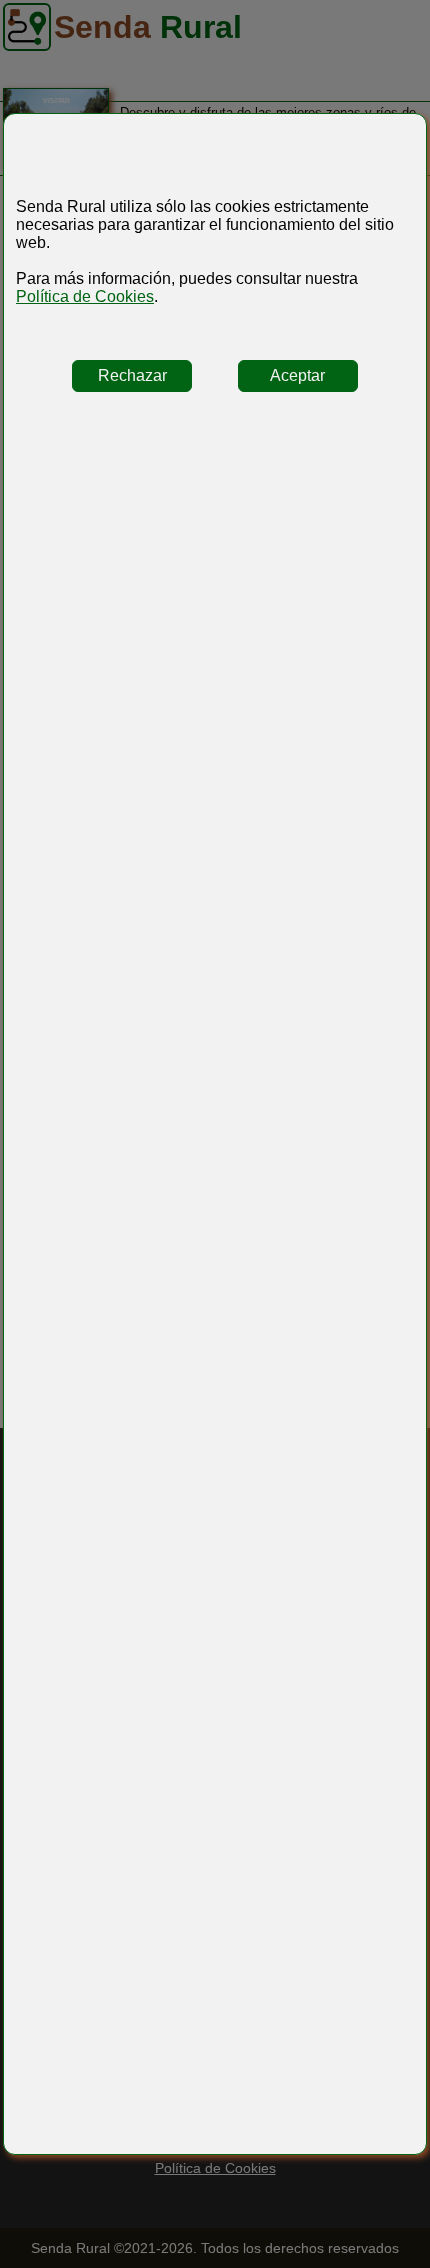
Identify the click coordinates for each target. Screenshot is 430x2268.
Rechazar (132, 375)
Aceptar (297, 375)
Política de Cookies (85, 296)
